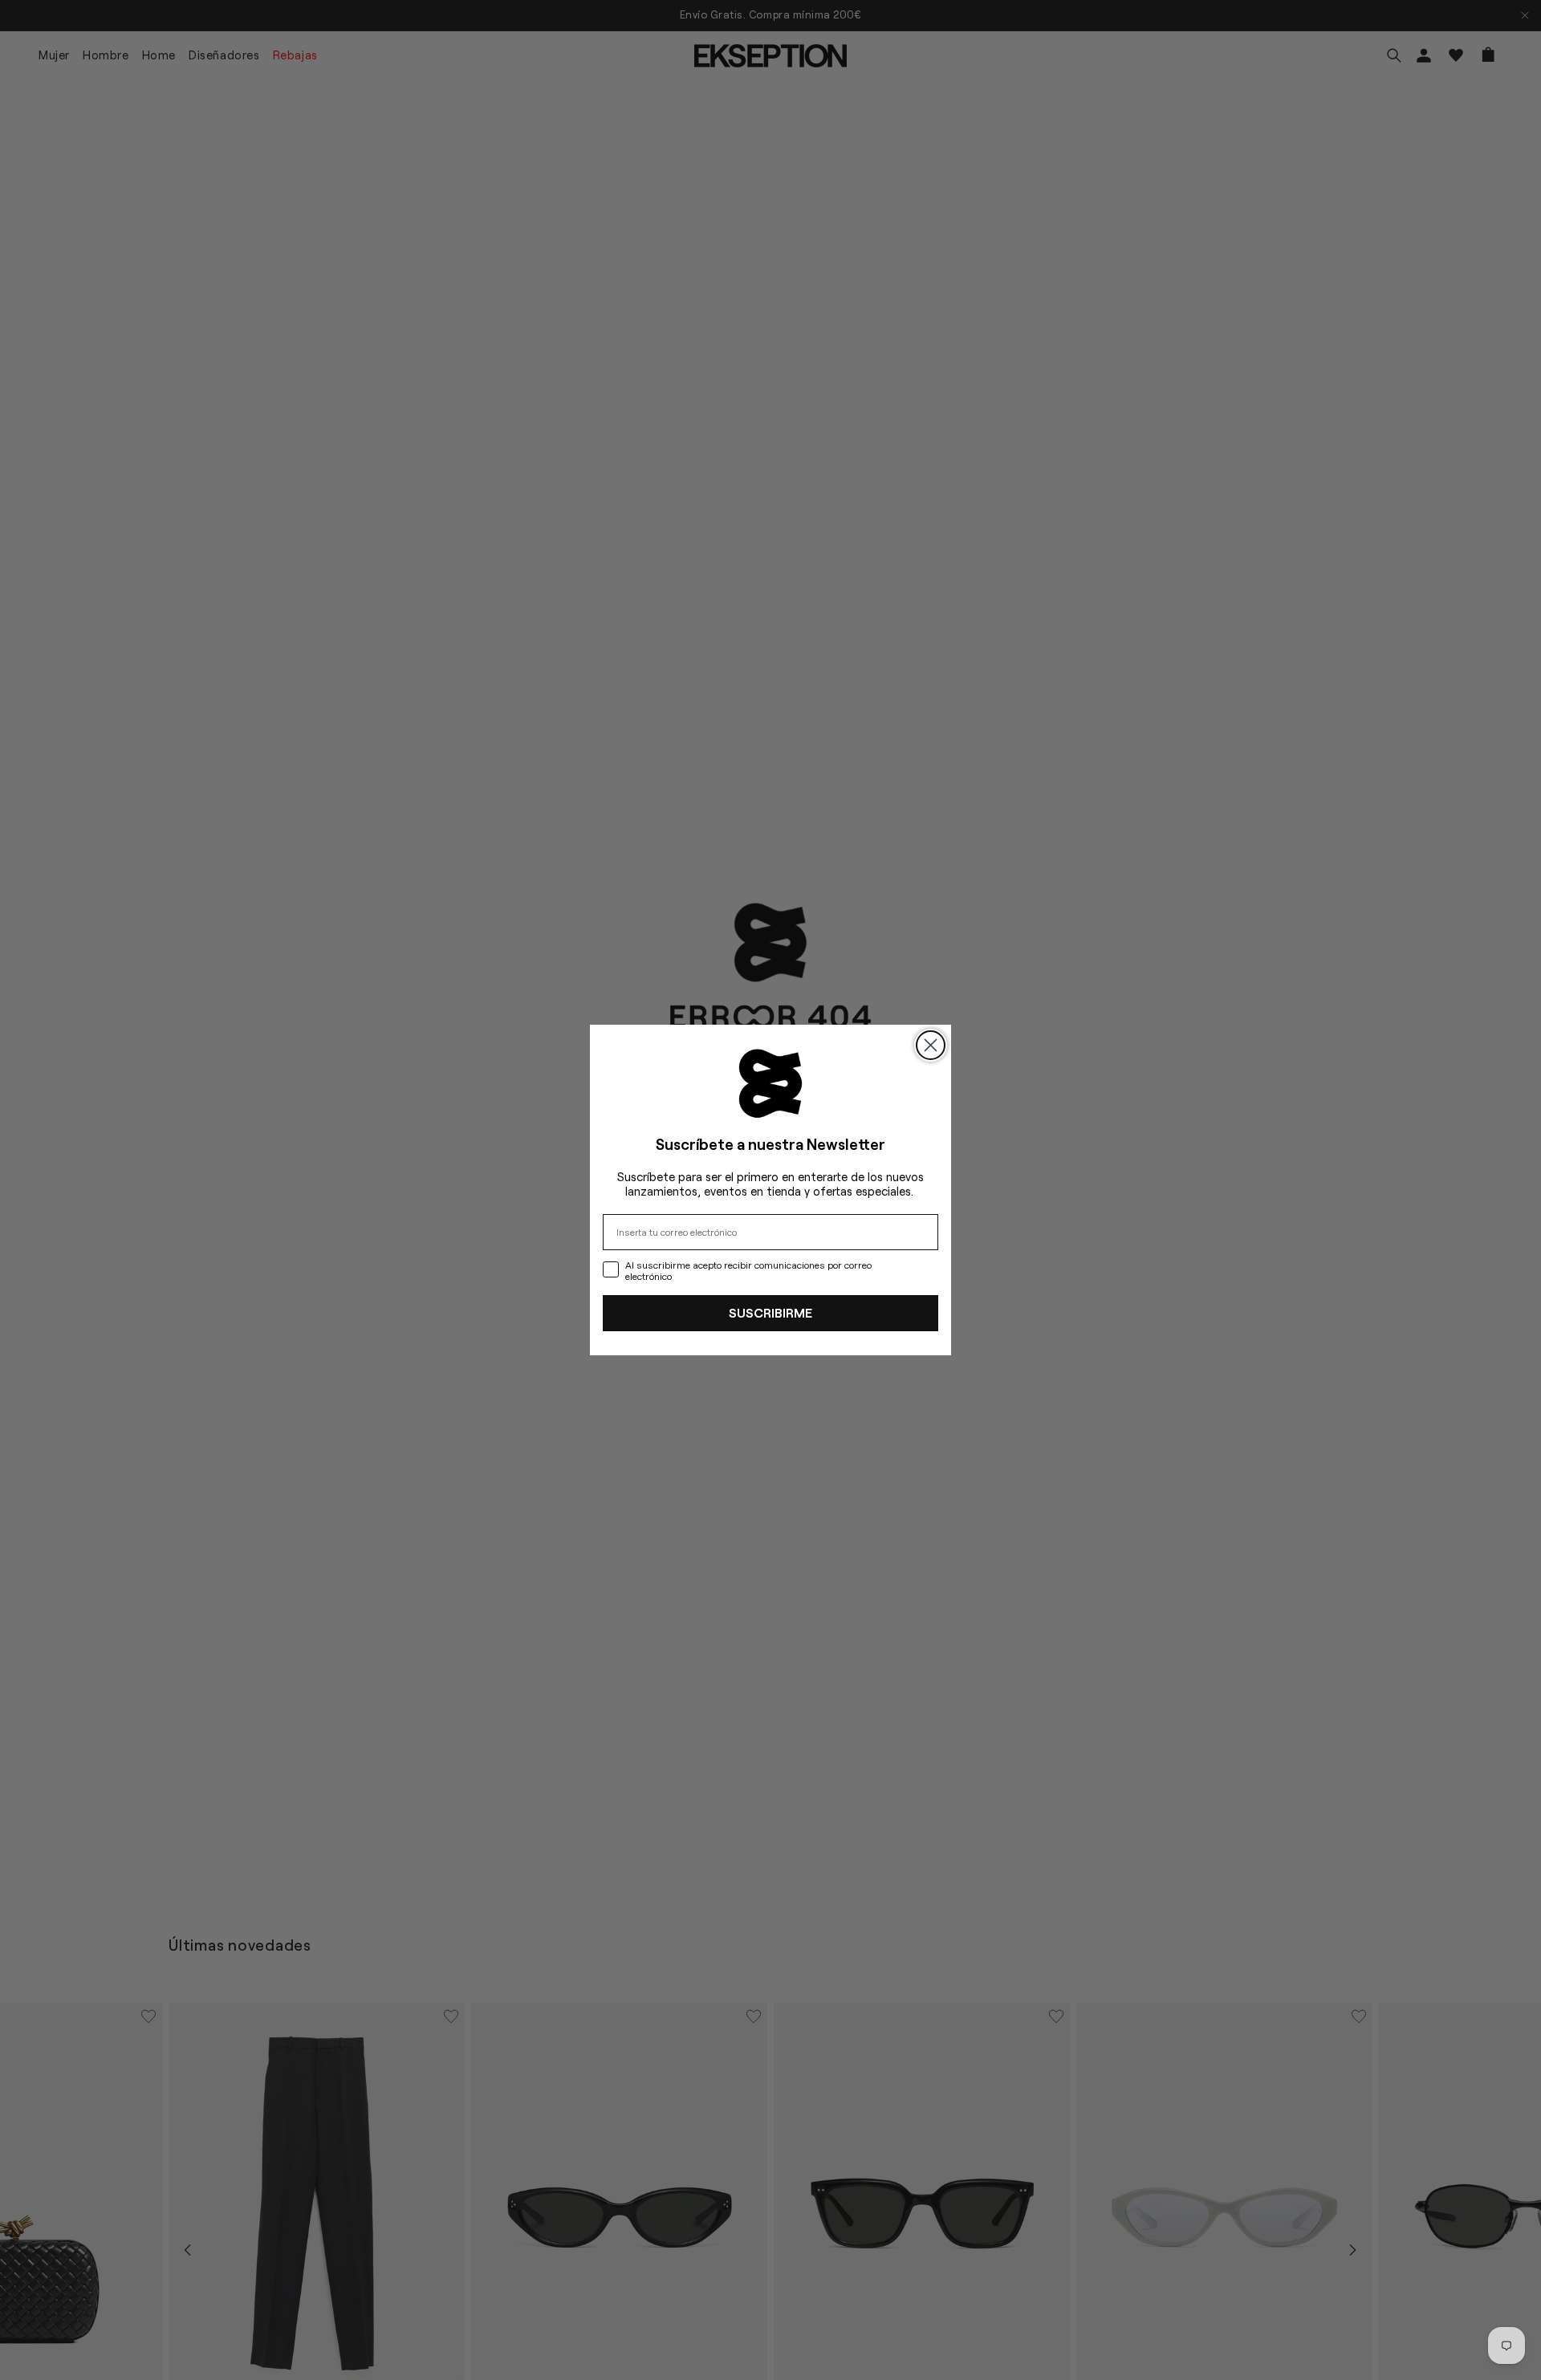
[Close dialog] (931, 1045)
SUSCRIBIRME (770, 1312)
